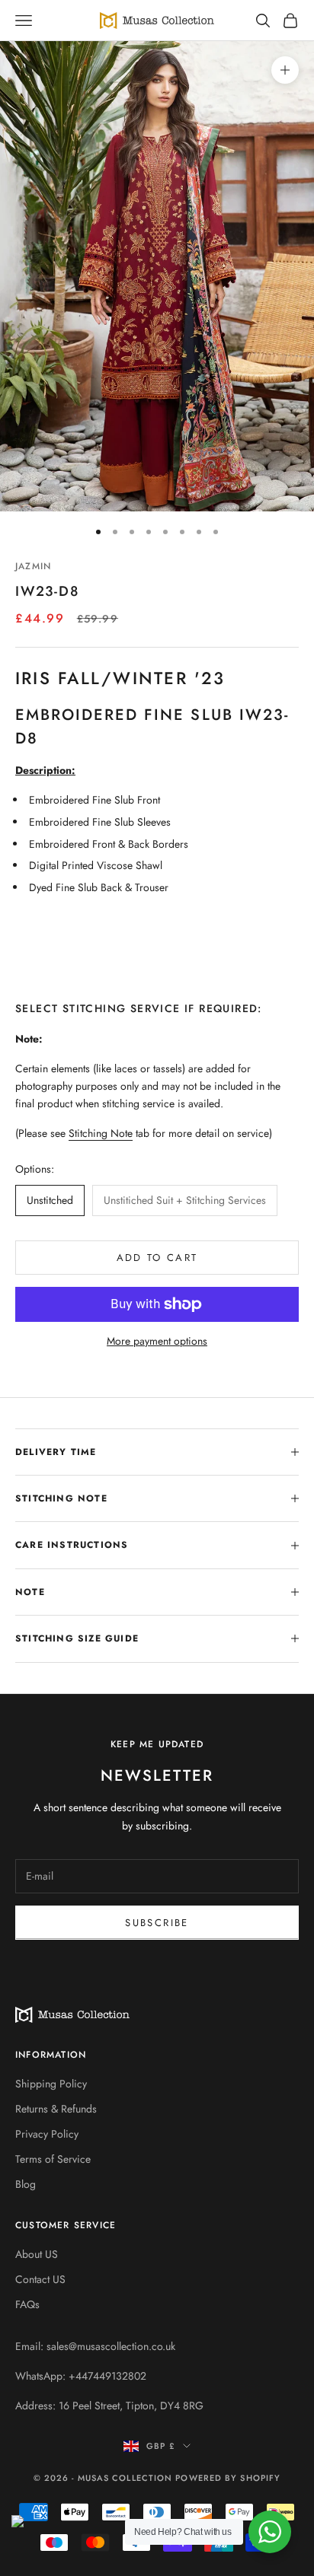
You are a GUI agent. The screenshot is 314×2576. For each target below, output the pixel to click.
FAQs (27, 2304)
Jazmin (33, 566)
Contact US (40, 2279)
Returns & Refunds (56, 2109)
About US (37, 2254)
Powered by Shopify (228, 2478)
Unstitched (50, 1200)
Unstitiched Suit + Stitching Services (185, 1200)
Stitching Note (101, 1133)
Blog (26, 2184)
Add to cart (157, 1258)
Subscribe (157, 1923)
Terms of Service (53, 2159)
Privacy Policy (47, 2134)
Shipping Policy (51, 2084)
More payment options (157, 1341)
